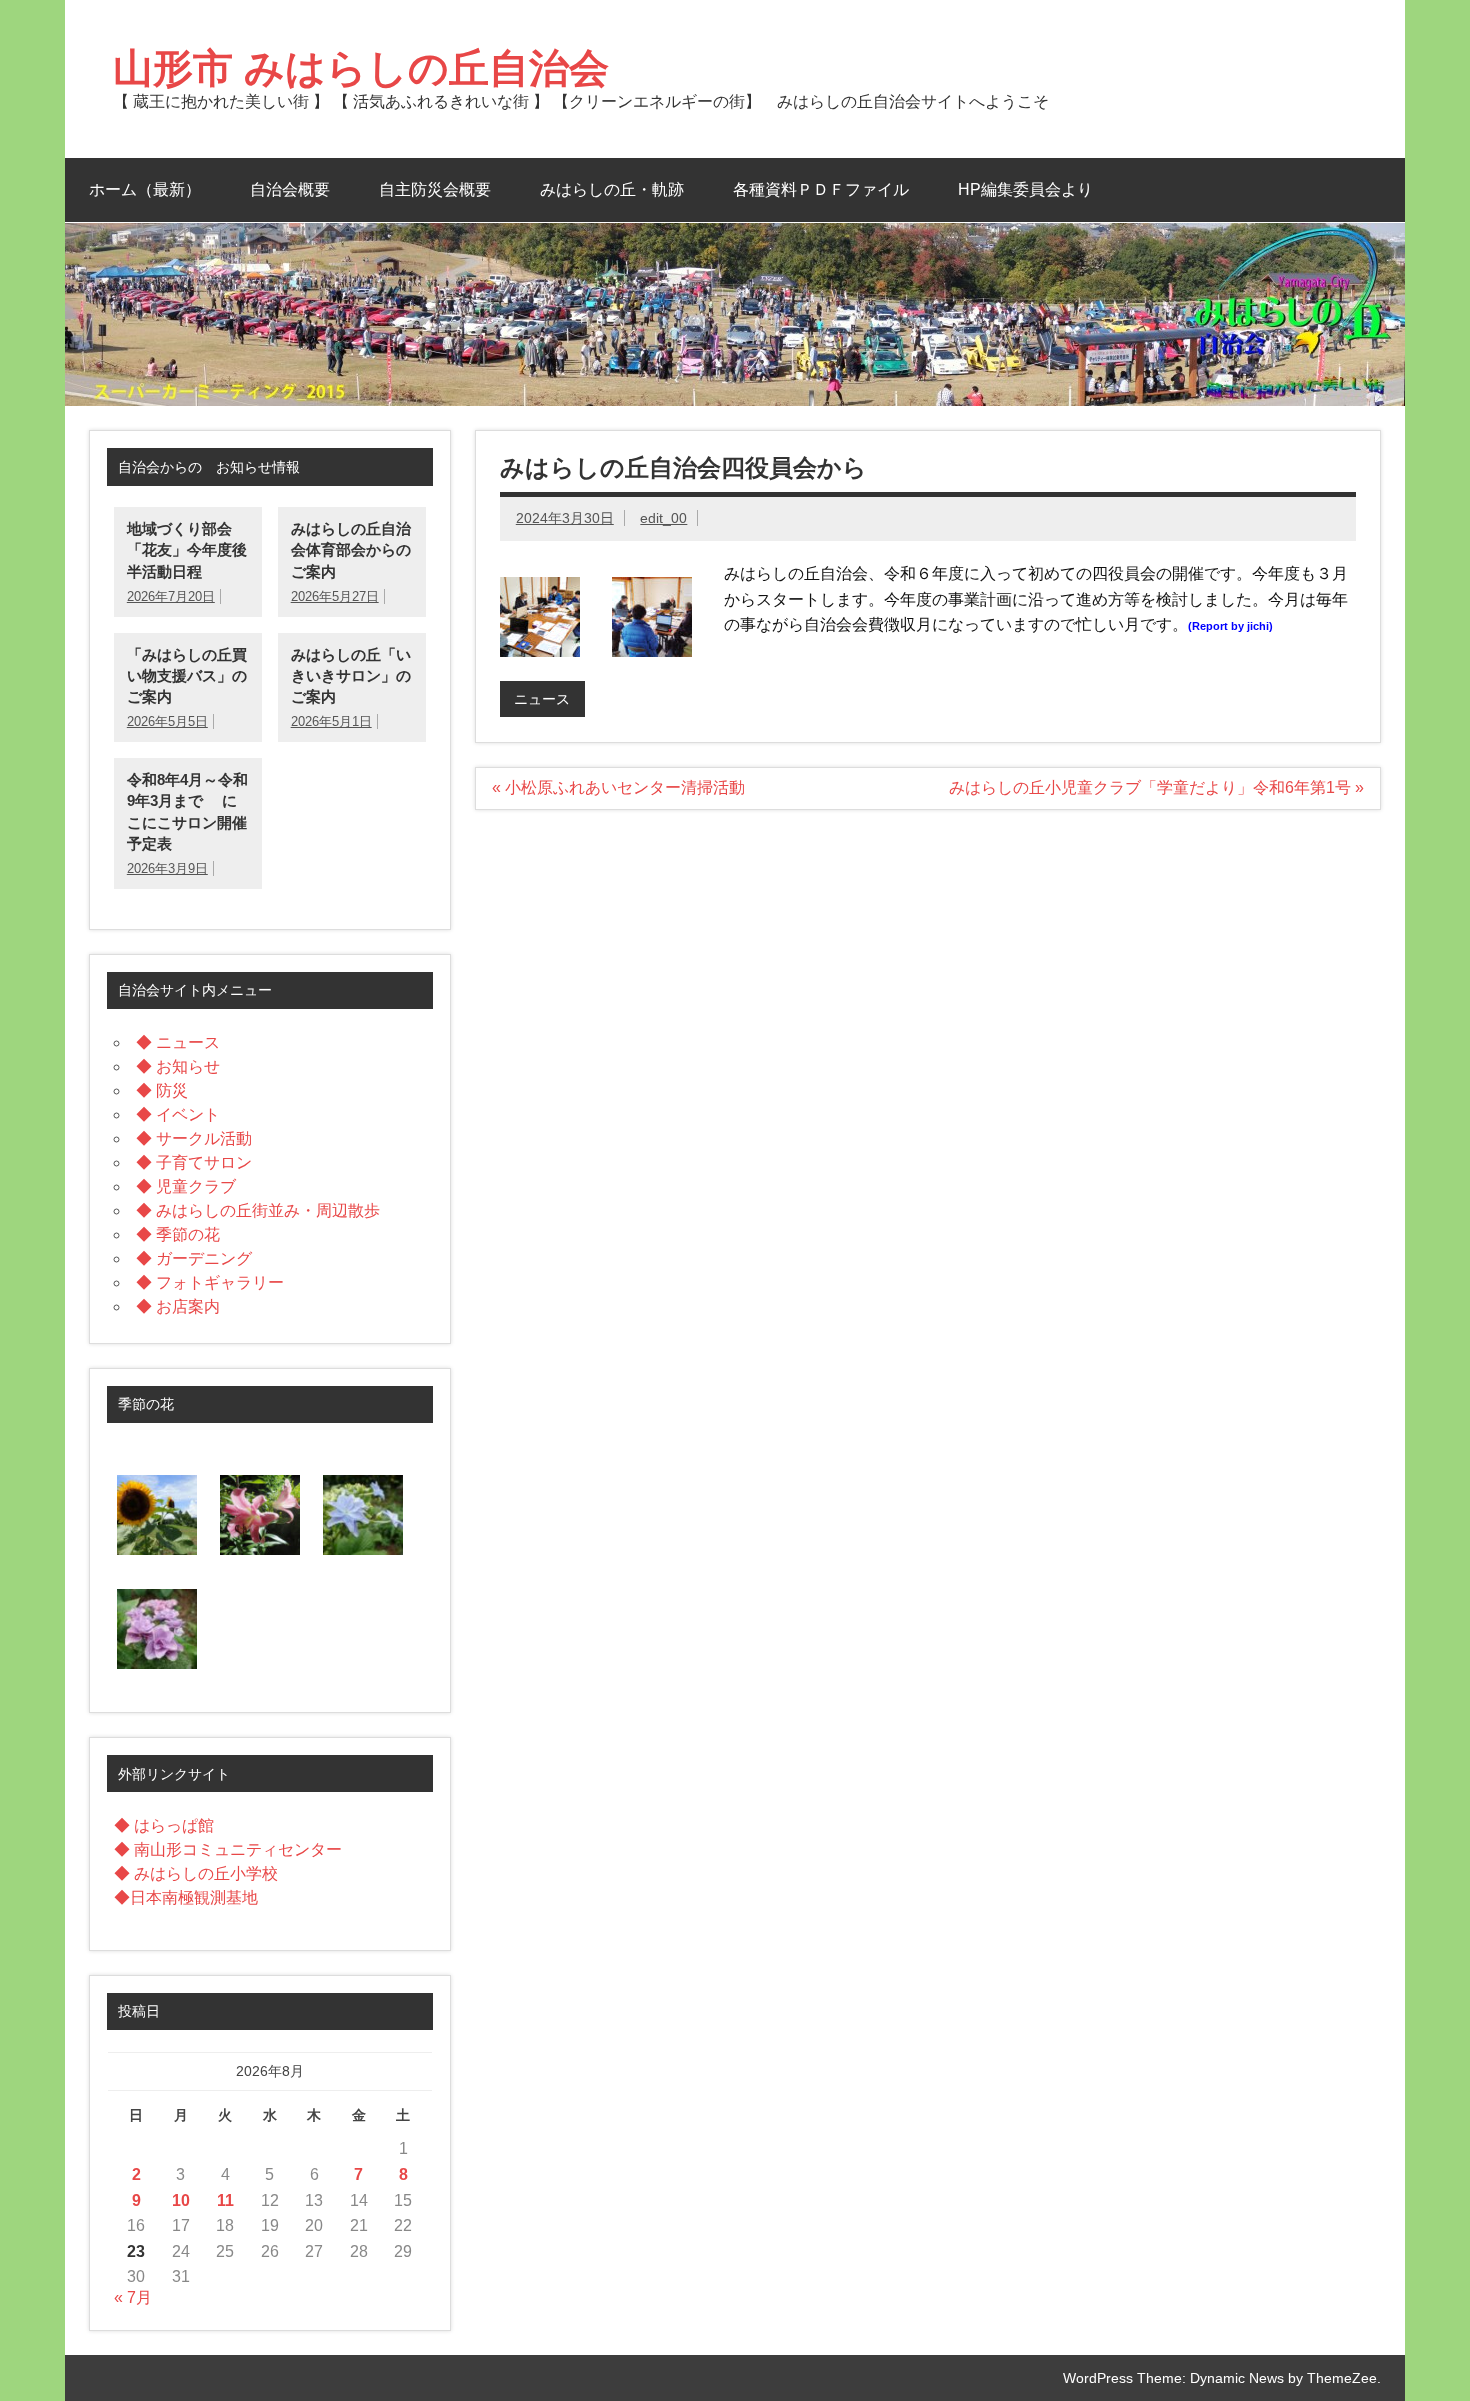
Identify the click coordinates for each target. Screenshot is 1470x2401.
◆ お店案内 (178, 1306)
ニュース (542, 699)
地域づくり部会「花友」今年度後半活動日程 (187, 550)
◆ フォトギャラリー (210, 1282)
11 (225, 2200)
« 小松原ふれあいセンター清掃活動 (618, 787)
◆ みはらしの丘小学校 (196, 1873)
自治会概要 (290, 189)
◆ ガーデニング (194, 1258)
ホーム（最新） (145, 189)
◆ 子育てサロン (194, 1162)
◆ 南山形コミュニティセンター (228, 1849)
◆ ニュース (178, 1042)
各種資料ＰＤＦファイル (821, 189)
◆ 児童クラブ (186, 1186)
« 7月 (133, 2297)
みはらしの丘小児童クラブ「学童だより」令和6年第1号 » (1156, 787)
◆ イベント (178, 1114)
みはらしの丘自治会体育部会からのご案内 (351, 550)
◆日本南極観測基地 (186, 1897)
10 (181, 2200)
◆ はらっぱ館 (164, 1825)
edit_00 (663, 518)
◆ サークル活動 (194, 1138)
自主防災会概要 (435, 189)
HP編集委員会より (1025, 189)
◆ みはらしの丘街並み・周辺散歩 (258, 1210)
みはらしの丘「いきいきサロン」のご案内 (351, 676)
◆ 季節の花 (178, 1234)
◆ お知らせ (178, 1066)
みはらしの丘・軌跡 (612, 189)
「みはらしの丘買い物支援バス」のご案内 (187, 676)
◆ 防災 (162, 1090)
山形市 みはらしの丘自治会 (361, 68)
